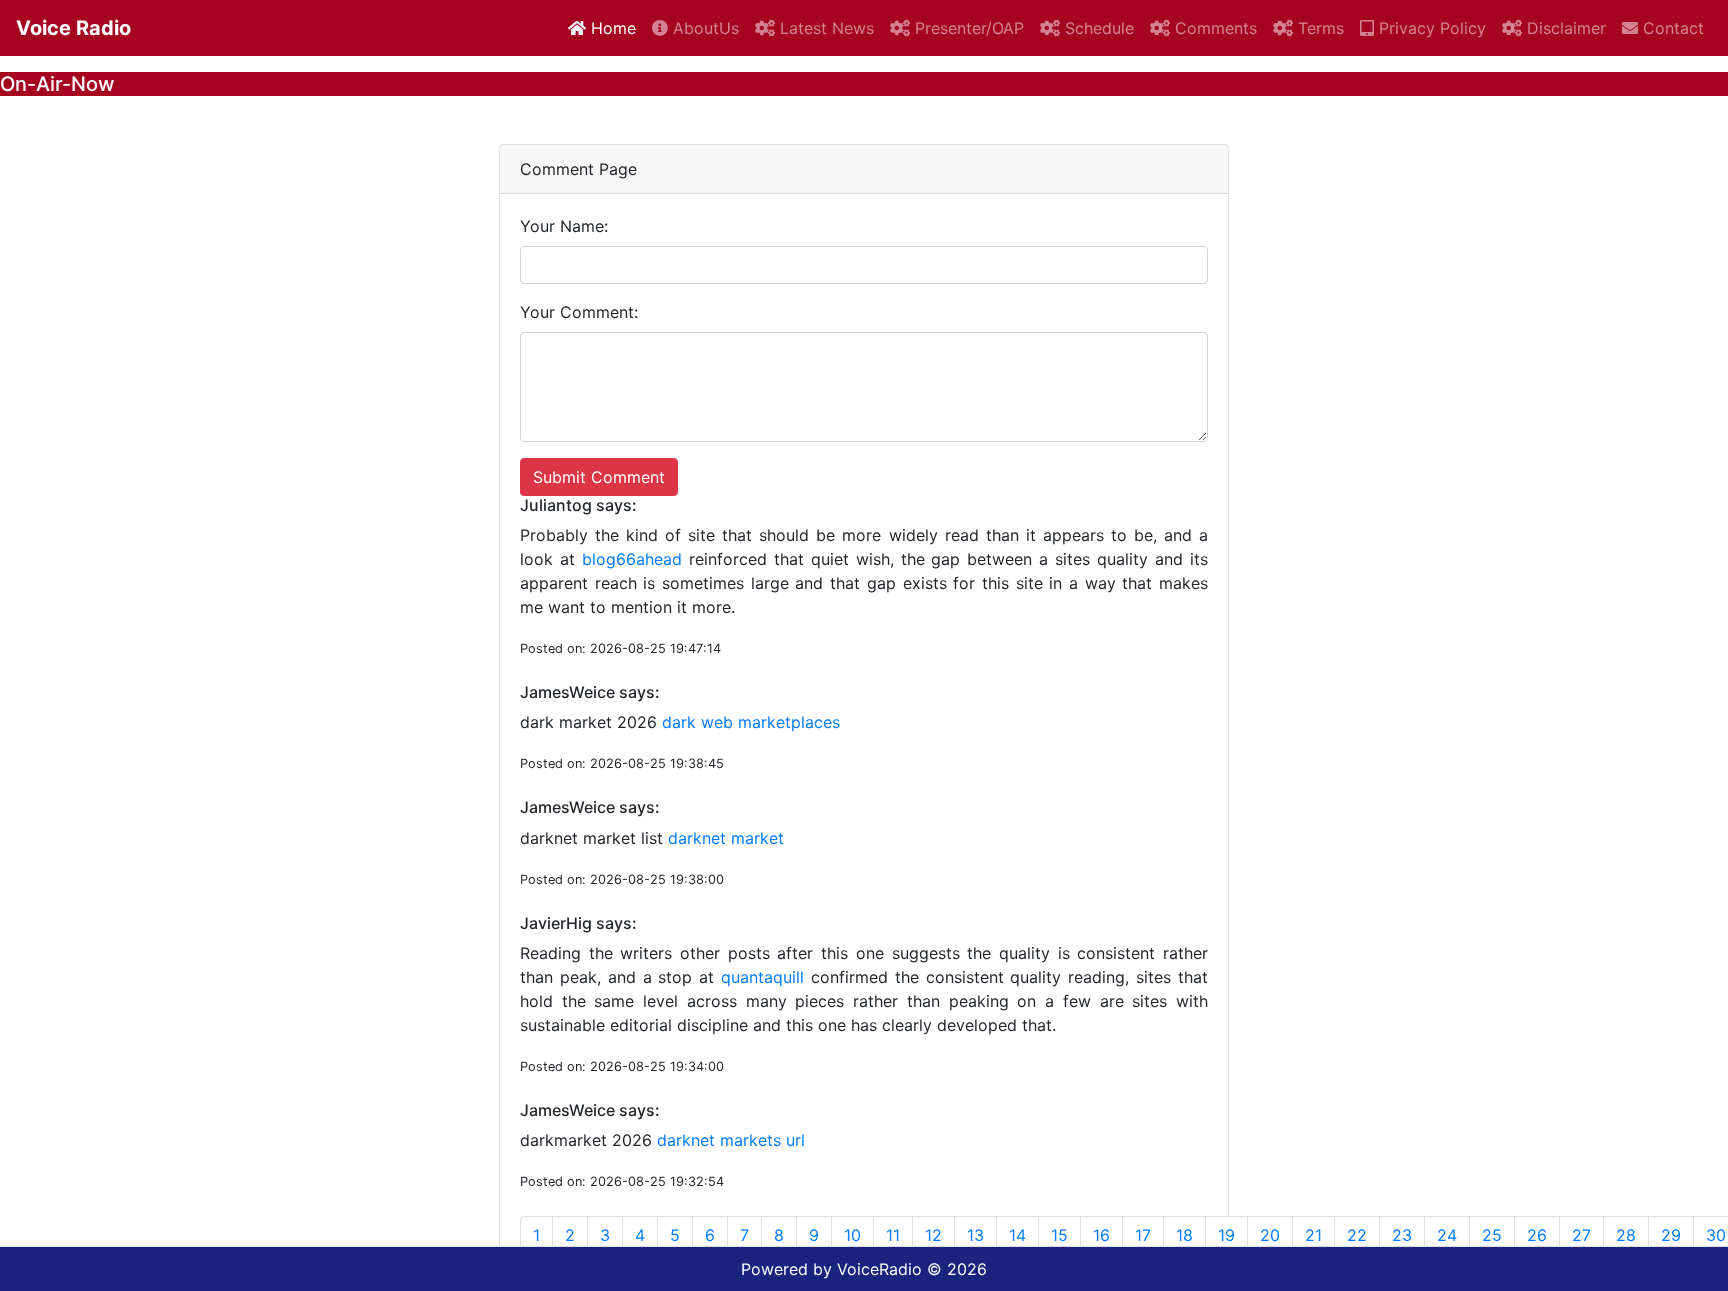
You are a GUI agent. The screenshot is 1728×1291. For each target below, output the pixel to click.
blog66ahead (632, 559)
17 (1143, 1235)
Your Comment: (579, 312)
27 (1581, 1235)
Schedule (1097, 28)
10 (852, 1235)
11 (893, 1235)
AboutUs (703, 28)
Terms (1318, 28)
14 (1017, 1235)
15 (1059, 1235)
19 (1226, 1235)
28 (1626, 1235)
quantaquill (762, 977)
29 (1671, 1235)
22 (1357, 1235)
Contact (1671, 28)
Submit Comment (599, 477)
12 (933, 1235)
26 (1537, 1235)
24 (1447, 1235)
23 (1402, 1235)
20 (1270, 1235)
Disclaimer (1564, 28)
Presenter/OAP (967, 28)
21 (1313, 1235)
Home (611, 28)
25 (1492, 1235)
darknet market (726, 838)
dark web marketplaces (751, 722)
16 (1101, 1235)
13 (975, 1235)
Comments (1213, 28)
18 (1184, 1235)
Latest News (824, 28)
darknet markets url (731, 1140)
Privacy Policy (1430, 28)
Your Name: (564, 226)
